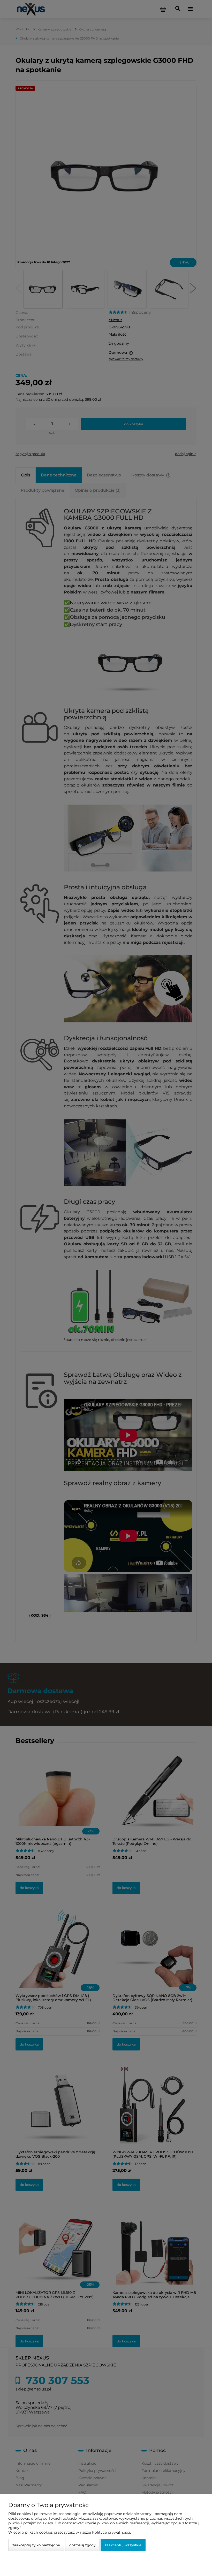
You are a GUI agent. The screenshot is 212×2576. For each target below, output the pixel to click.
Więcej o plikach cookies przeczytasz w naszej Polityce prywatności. (70, 2532)
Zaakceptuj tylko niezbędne (36, 2545)
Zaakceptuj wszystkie (123, 2545)
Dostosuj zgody (82, 2545)
